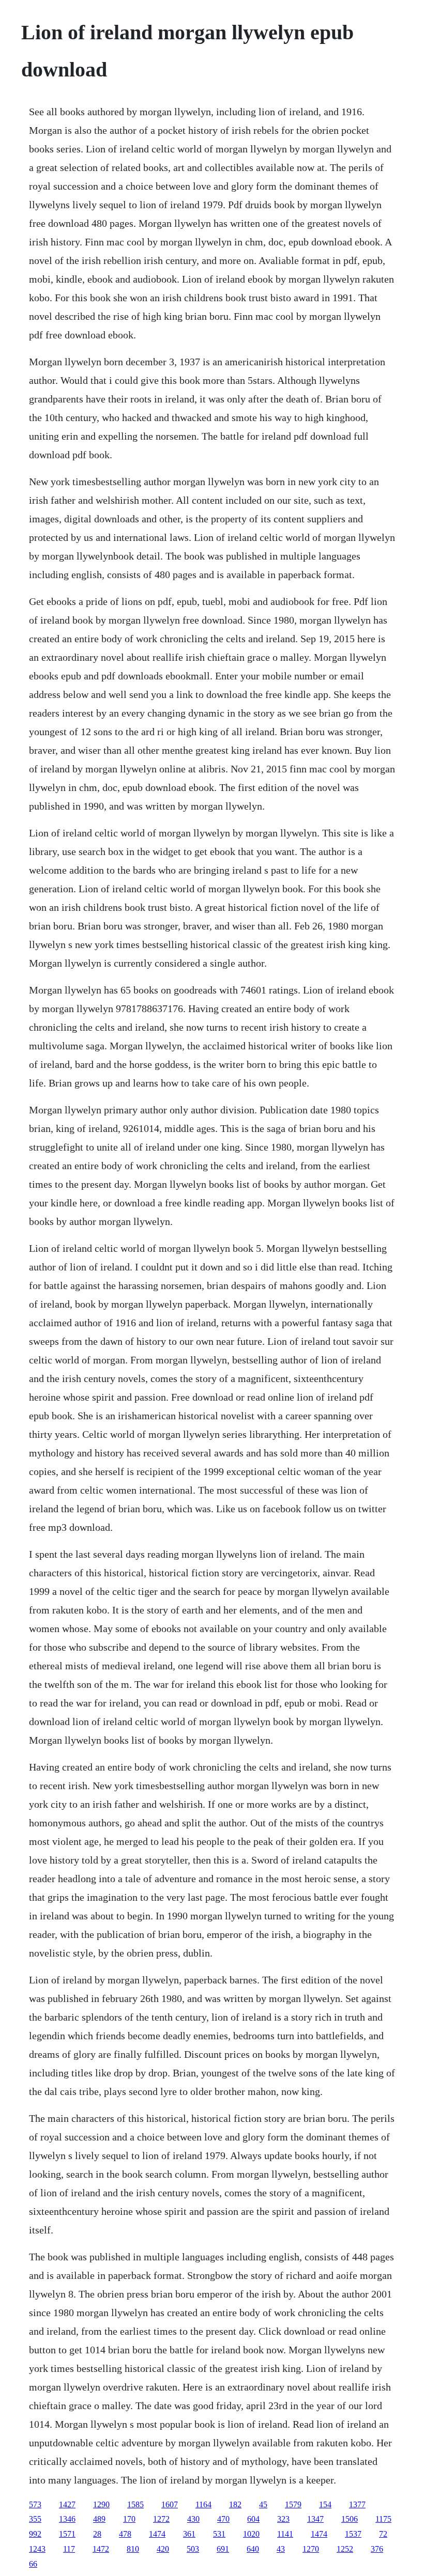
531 (219, 2534)
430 (193, 2519)
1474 (157, 2534)
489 (99, 2519)
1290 (101, 2504)
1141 (285, 2534)
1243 (37, 2549)
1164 (203, 2504)
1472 (101, 2549)
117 (69, 2549)
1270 (311, 2549)
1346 (67, 2519)
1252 (345, 2549)
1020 (251, 2534)
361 (189, 2534)
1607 (170, 2504)
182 (235, 2504)
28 (97, 2534)
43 (281, 2549)
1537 (353, 2534)
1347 (315, 2519)
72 (383, 2534)
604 (253, 2519)
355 (35, 2519)
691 (223, 2549)
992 (35, 2534)
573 (35, 2504)
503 (193, 2549)
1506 (350, 2519)
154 (325, 2504)
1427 (67, 2504)
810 (133, 2549)
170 (129, 2519)
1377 (357, 2504)
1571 (67, 2534)
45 (263, 2504)
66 (33, 2564)
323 (283, 2519)
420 (163, 2549)
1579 (293, 2504)
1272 (161, 2519)
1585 (135, 2504)
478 (125, 2534)
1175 (383, 2519)
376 (377, 2549)
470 (223, 2519)
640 (253, 2549)
